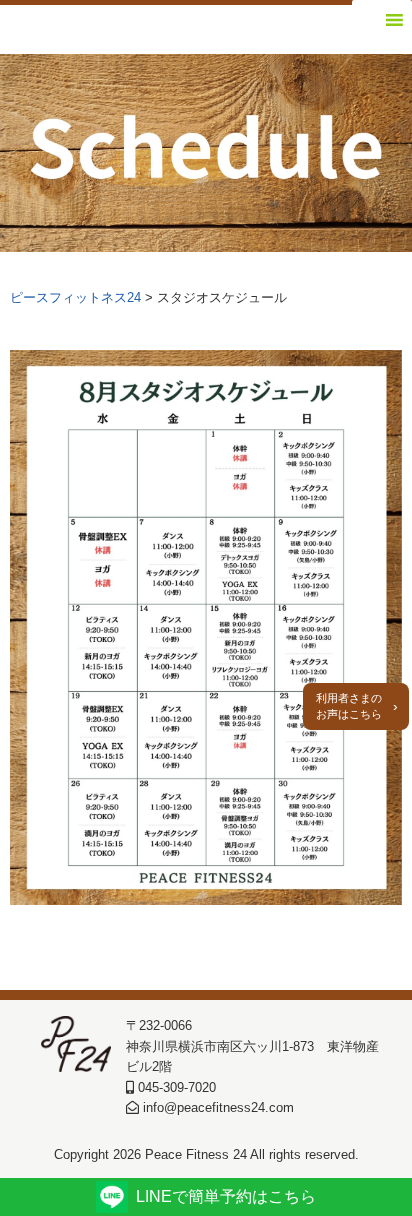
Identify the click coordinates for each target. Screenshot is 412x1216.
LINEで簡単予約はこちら (226, 1196)
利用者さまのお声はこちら (349, 706)
